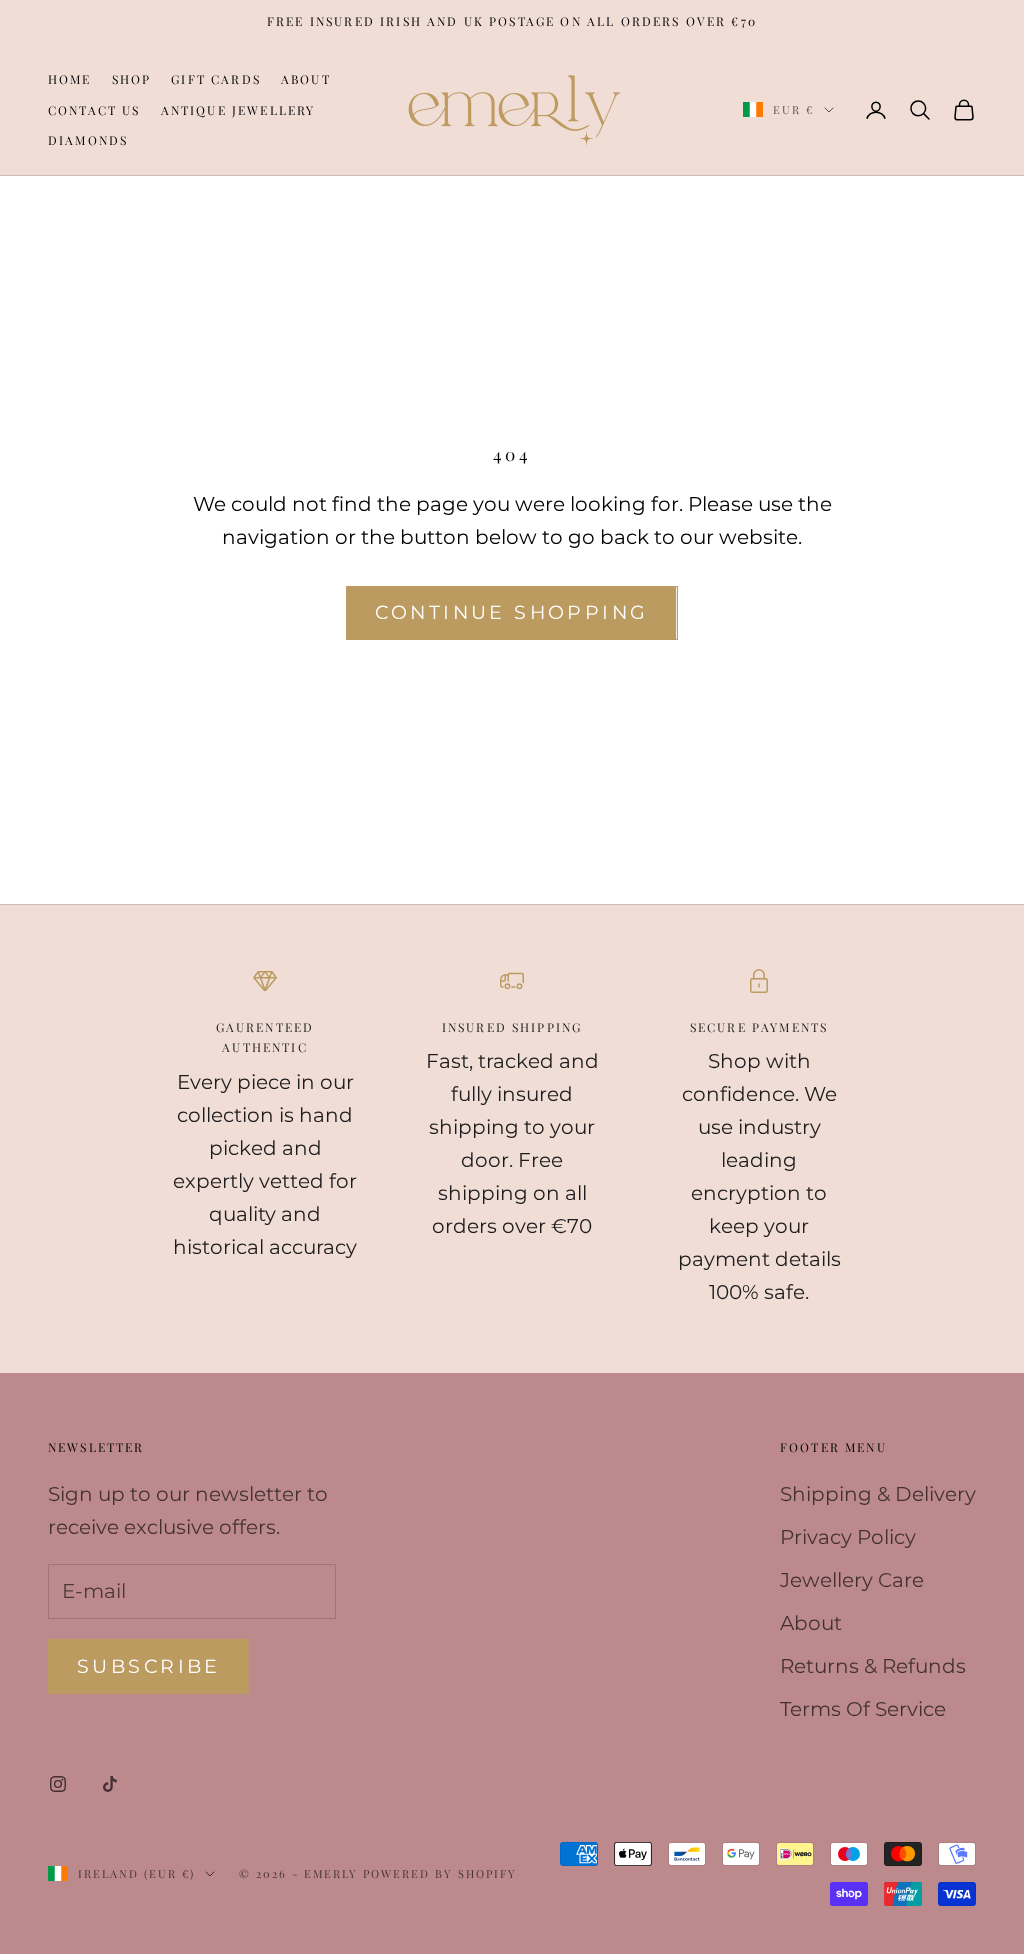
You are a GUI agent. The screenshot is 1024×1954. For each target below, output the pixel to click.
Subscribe (149, 1666)
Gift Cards (216, 79)
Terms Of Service (863, 1709)
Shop (132, 79)
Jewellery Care (852, 1580)
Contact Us (94, 110)
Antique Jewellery (238, 110)
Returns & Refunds (873, 1666)
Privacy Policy (848, 1537)
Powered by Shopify (440, 1873)
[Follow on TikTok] (110, 1784)
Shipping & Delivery (878, 1494)
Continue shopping (511, 612)
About (306, 79)
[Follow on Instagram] (58, 1784)
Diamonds (88, 140)
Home (70, 79)
